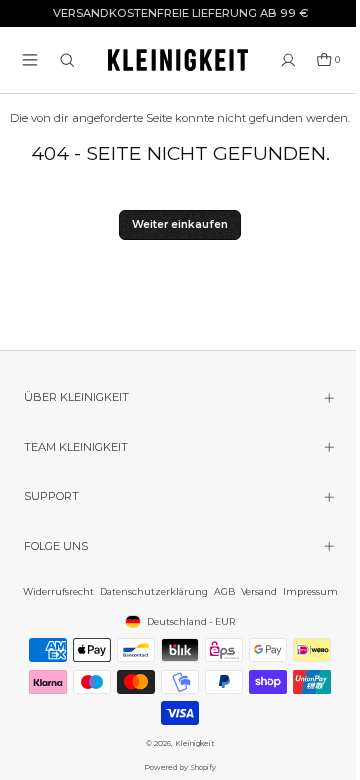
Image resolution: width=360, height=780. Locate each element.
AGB (219, 591)
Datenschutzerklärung (149, 591)
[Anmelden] (288, 60)
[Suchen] (67, 60)
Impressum (305, 591)
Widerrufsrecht (53, 591)
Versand (254, 591)
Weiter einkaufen (180, 224)
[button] (30, 60)
